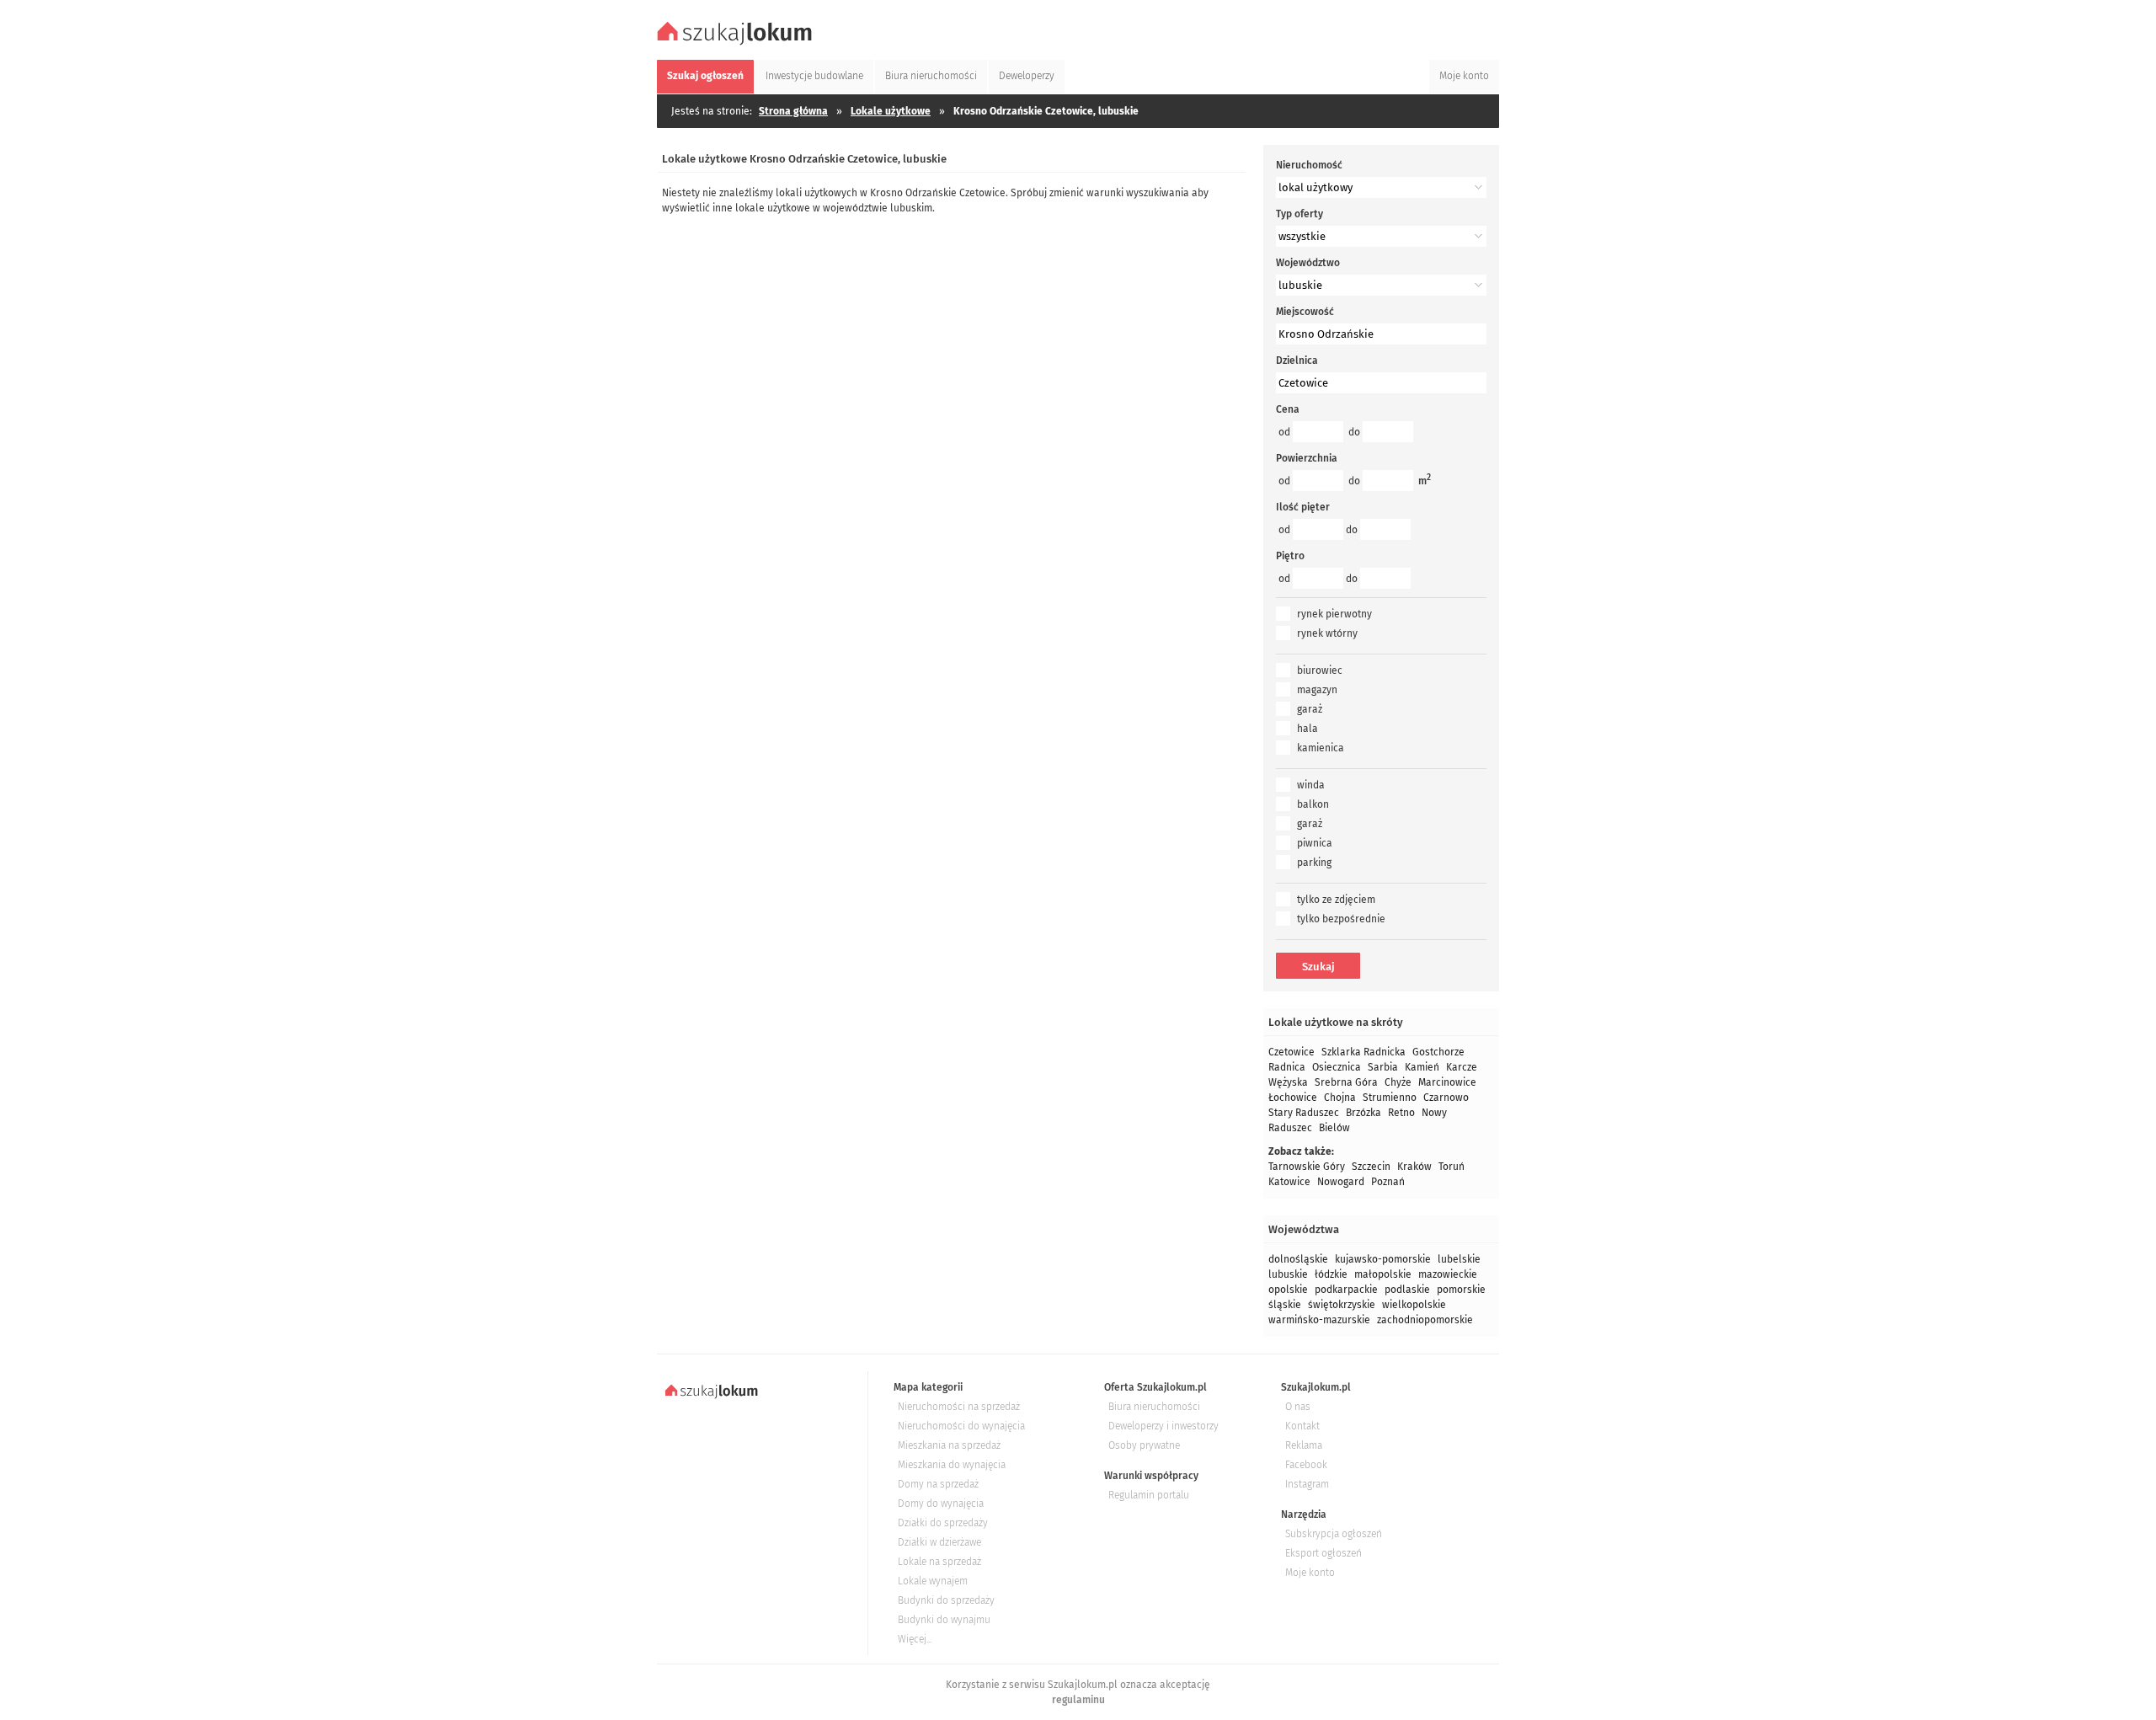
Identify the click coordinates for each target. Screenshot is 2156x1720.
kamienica (1321, 748)
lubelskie (1459, 1259)
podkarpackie (1346, 1290)
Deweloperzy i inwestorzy (1163, 1426)
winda (1311, 785)
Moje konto (1310, 1573)
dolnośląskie (1298, 1259)
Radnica (1287, 1067)
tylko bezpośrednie (1341, 919)
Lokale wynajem (933, 1581)
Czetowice (1291, 1052)
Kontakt (1302, 1426)
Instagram (1307, 1484)
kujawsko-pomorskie (1383, 1259)
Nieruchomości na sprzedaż (959, 1407)
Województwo (1308, 263)
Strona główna (793, 111)
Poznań (1388, 1182)
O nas (1298, 1407)
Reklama (1304, 1445)
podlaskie (1407, 1290)
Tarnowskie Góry (1307, 1167)
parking (1314, 863)
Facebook (1306, 1465)
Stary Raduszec (1304, 1113)
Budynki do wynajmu (944, 1620)
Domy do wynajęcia (941, 1504)
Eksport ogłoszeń (1323, 1553)
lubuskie (1288, 1274)
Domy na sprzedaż (938, 1484)
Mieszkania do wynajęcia (952, 1465)
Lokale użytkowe (891, 111)
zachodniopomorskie (1425, 1320)
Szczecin (1371, 1167)
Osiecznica (1337, 1067)
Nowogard (1341, 1182)
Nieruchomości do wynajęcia (961, 1426)
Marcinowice (1447, 1082)
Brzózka (1364, 1113)
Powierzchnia (1307, 458)
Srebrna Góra (1346, 1082)
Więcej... (915, 1639)
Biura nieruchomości (1154, 1407)
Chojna (1340, 1098)
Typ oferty (1299, 214)
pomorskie (1461, 1290)
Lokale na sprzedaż (939, 1562)
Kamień (1422, 1067)
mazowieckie (1448, 1274)
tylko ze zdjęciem (1336, 900)
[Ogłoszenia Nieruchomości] (737, 43)
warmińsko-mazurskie (1319, 1320)
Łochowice (1293, 1098)
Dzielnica (1297, 361)
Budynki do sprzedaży (946, 1600)
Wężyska (1288, 1082)
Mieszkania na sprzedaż (949, 1445)
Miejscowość (1305, 312)
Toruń (1452, 1167)
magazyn (1317, 690)
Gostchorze (1438, 1052)
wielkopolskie (1414, 1305)
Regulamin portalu (1149, 1495)
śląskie (1285, 1305)
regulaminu (1078, 1700)
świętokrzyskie (1342, 1305)
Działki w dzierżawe (939, 1542)
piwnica (1315, 843)
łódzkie (1331, 1274)
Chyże (1398, 1082)
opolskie (1288, 1290)
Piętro (1290, 556)
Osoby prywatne (1144, 1445)
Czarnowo (1446, 1098)
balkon (1313, 804)
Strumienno (1390, 1098)
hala (1307, 729)
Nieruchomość (1309, 165)
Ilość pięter (1303, 507)
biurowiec (1320, 670)
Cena (1288, 409)
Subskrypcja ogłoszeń (1334, 1534)
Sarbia (1383, 1067)
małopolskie (1383, 1274)
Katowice (1289, 1182)
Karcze (1462, 1067)
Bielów (1334, 1128)
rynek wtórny (1327, 633)
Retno (1401, 1113)
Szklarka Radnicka (1364, 1052)
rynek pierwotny (1334, 614)
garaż (1310, 709)
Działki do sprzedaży (943, 1523)
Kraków (1414, 1167)
